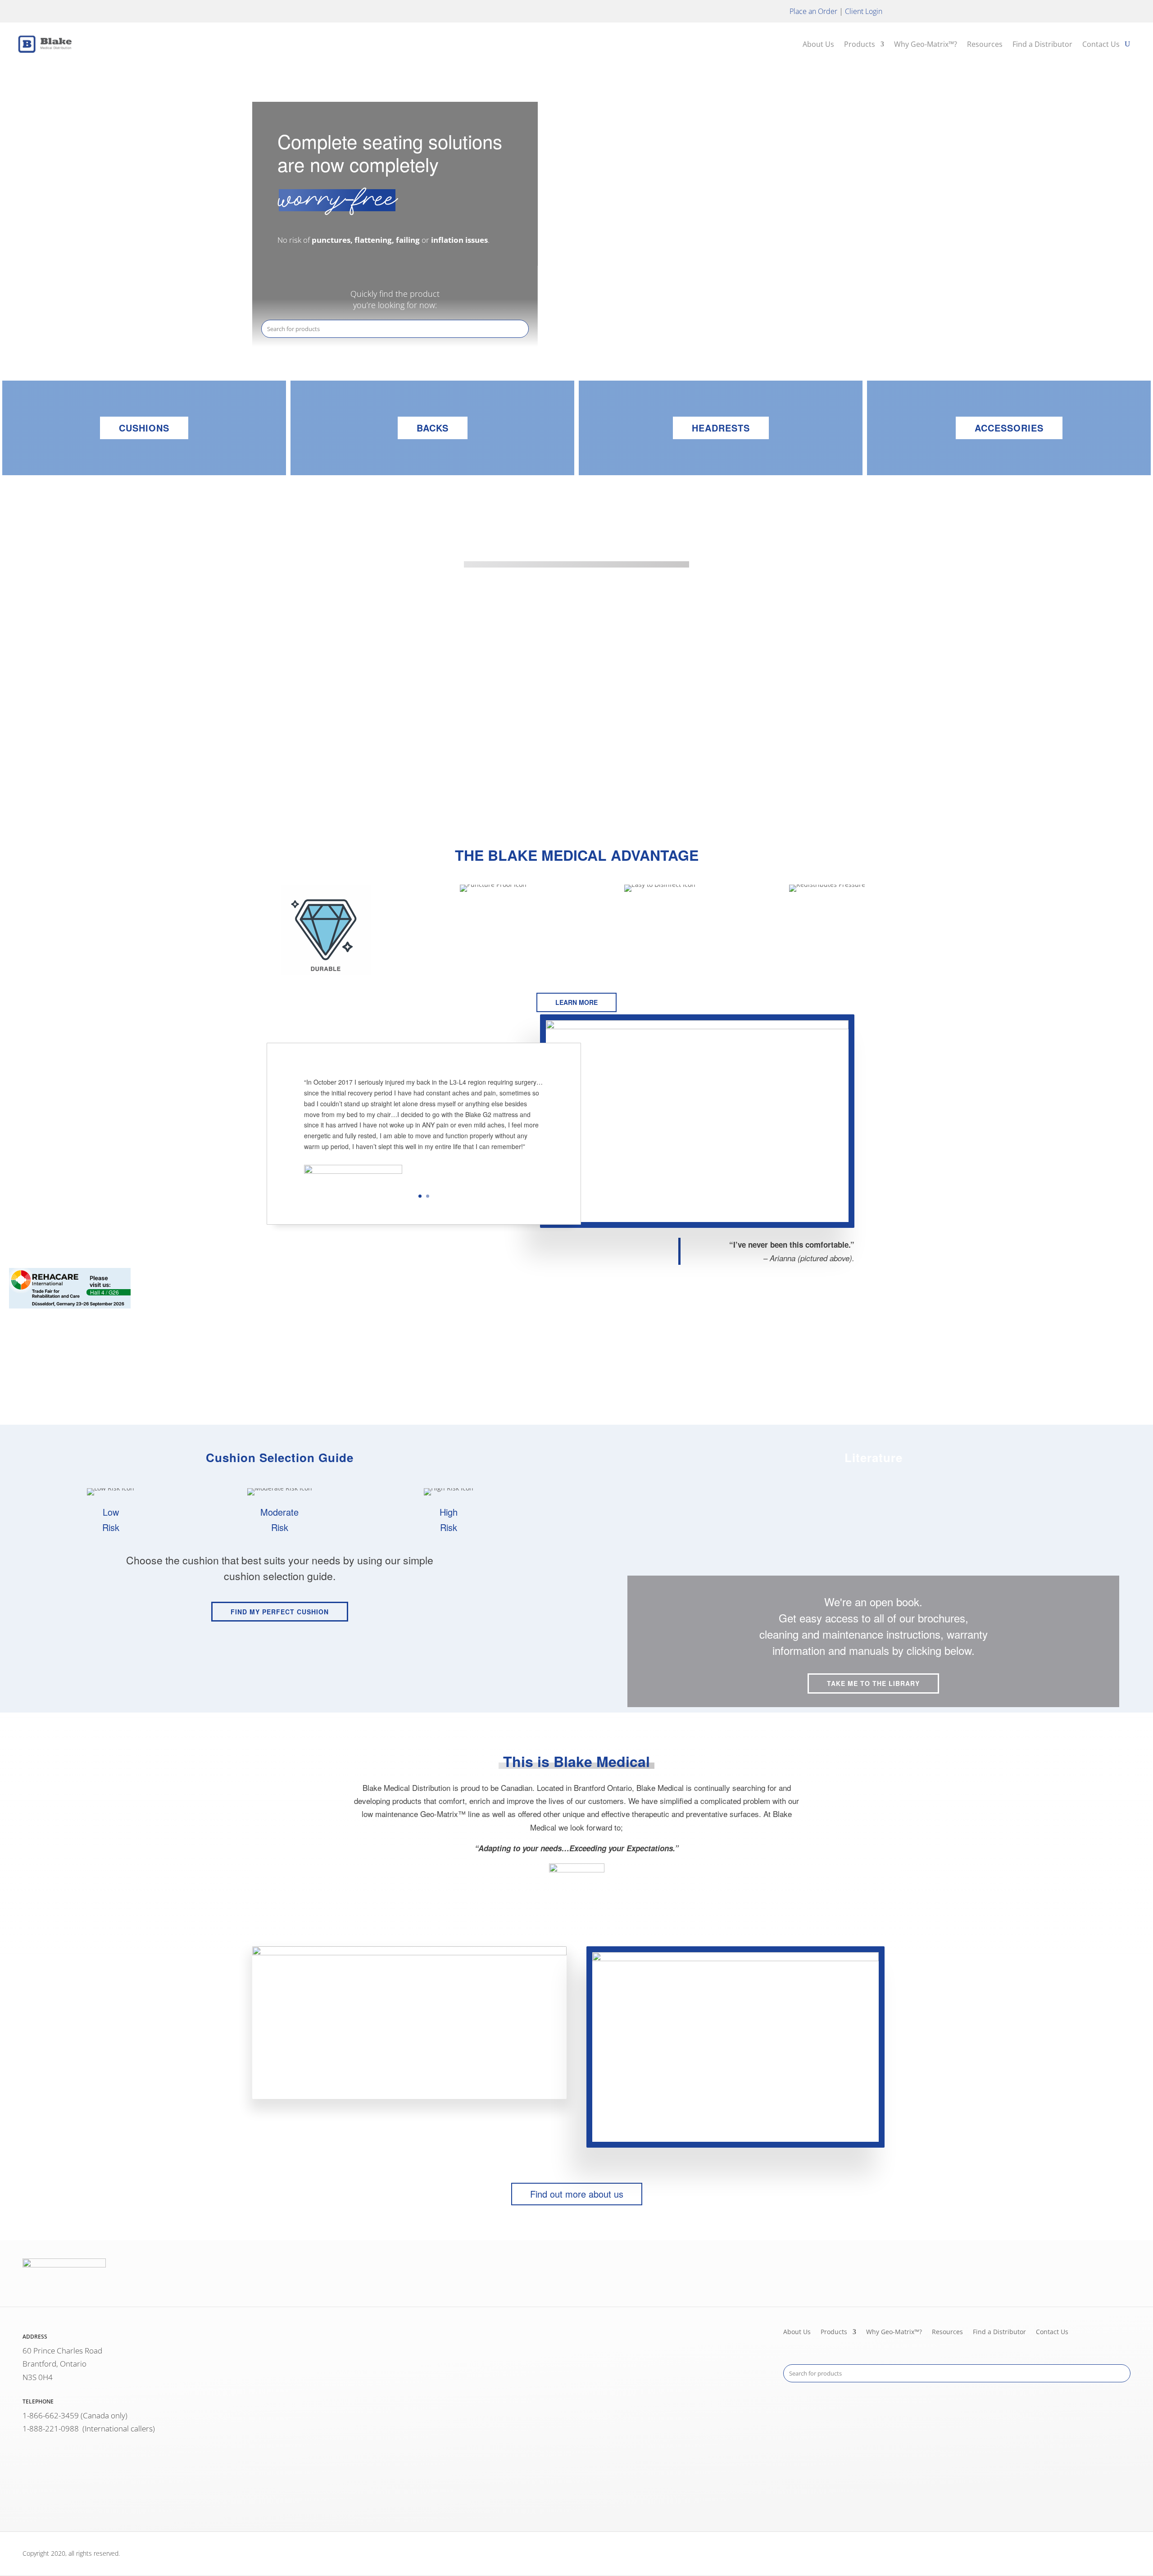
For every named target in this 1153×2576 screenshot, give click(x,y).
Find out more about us (577, 2194)
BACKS (433, 428)
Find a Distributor (1042, 44)
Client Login (864, 11)
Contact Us (1101, 44)
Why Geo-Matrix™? (926, 44)
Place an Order (813, 11)
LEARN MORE (576, 764)
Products (860, 44)
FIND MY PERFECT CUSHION (280, 1612)
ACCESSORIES (1009, 428)
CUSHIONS (144, 428)
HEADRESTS (721, 428)
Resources (985, 44)
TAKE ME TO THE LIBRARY (873, 1683)
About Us (818, 44)
